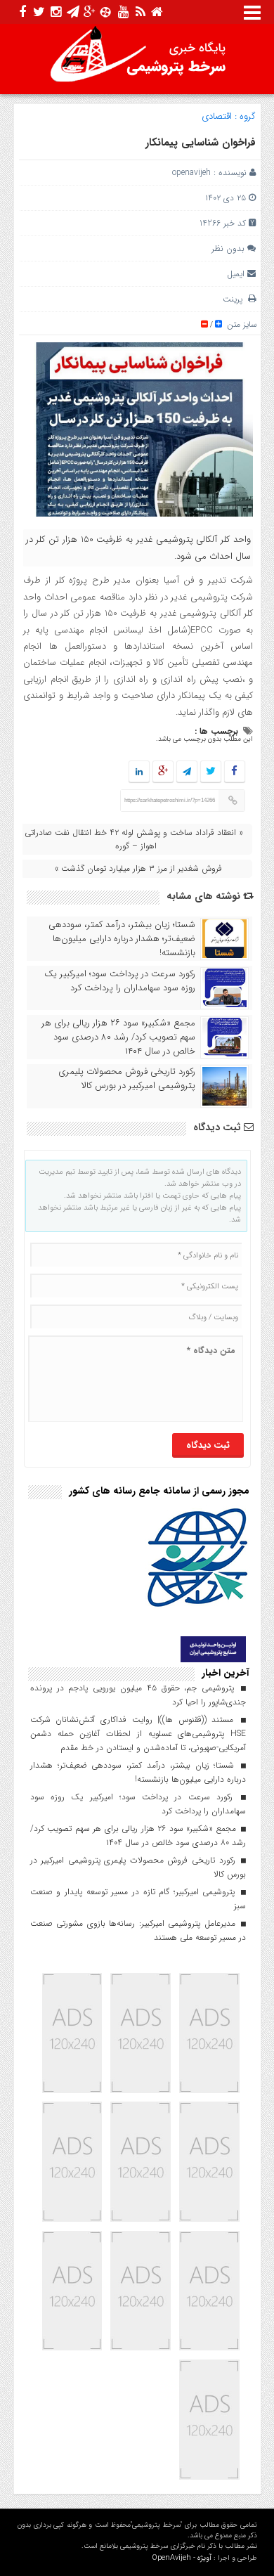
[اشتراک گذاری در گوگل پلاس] (162, 772)
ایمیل (236, 274)
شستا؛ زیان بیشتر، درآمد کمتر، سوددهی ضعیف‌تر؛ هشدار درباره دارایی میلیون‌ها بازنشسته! (122, 939)
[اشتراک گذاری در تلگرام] (186, 772)
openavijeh (191, 173)
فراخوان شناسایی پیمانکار (201, 143)
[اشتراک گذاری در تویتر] (210, 772)
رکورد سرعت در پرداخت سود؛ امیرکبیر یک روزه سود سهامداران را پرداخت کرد (120, 981)
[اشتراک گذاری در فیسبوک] (234, 772)
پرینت (235, 299)
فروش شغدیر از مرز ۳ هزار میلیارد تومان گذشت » (138, 868)
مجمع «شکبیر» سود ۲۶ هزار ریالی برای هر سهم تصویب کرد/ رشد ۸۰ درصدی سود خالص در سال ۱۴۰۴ (118, 1037)
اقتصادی (217, 116)
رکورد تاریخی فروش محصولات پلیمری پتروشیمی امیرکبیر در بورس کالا (127, 1079)
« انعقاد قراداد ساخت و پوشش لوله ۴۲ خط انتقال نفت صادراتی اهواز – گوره (134, 839)
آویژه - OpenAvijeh (182, 2558)
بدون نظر (228, 248)
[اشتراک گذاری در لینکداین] (139, 772)
